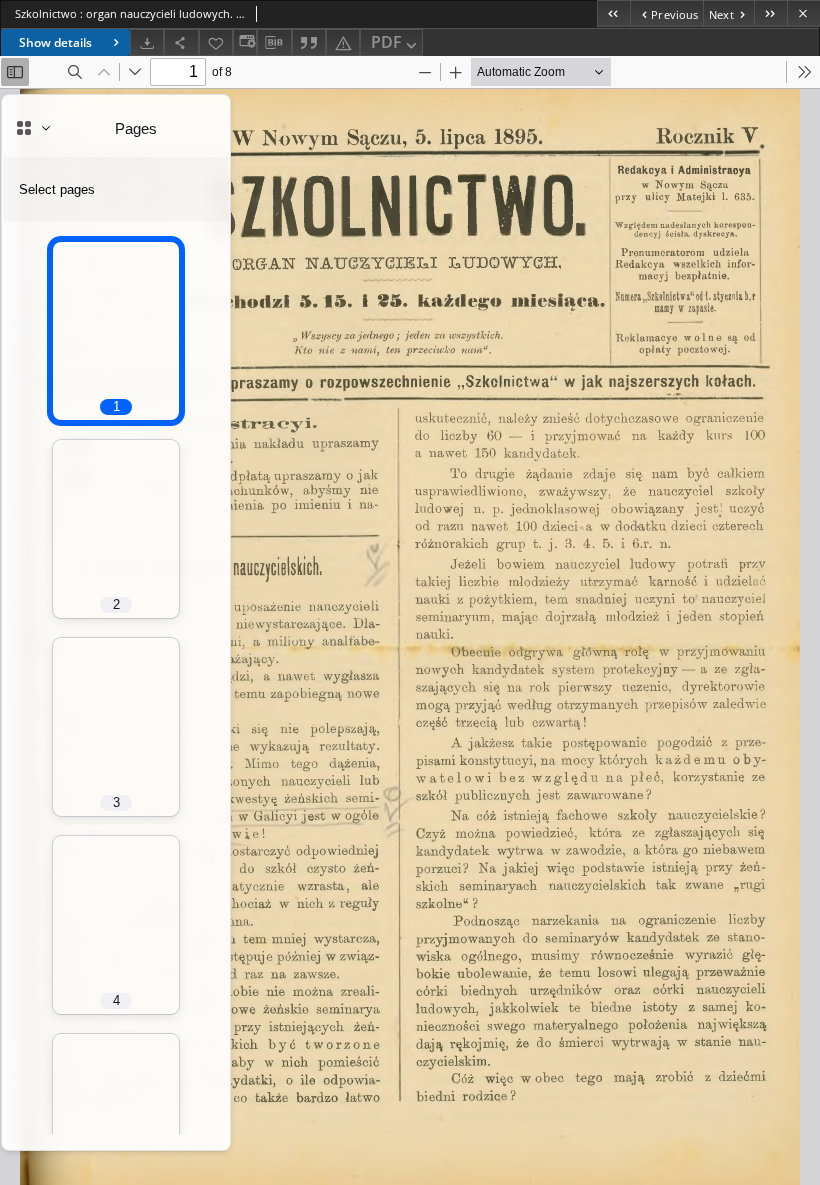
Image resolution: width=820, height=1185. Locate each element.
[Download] (147, 42)
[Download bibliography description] (274, 43)
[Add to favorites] (216, 42)
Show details (55, 42)
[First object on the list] (613, 13)
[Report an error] (343, 42)
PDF (386, 42)
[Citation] (309, 42)
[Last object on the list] (770, 13)
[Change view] (245, 42)
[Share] (181, 42)
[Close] (803, 13)
